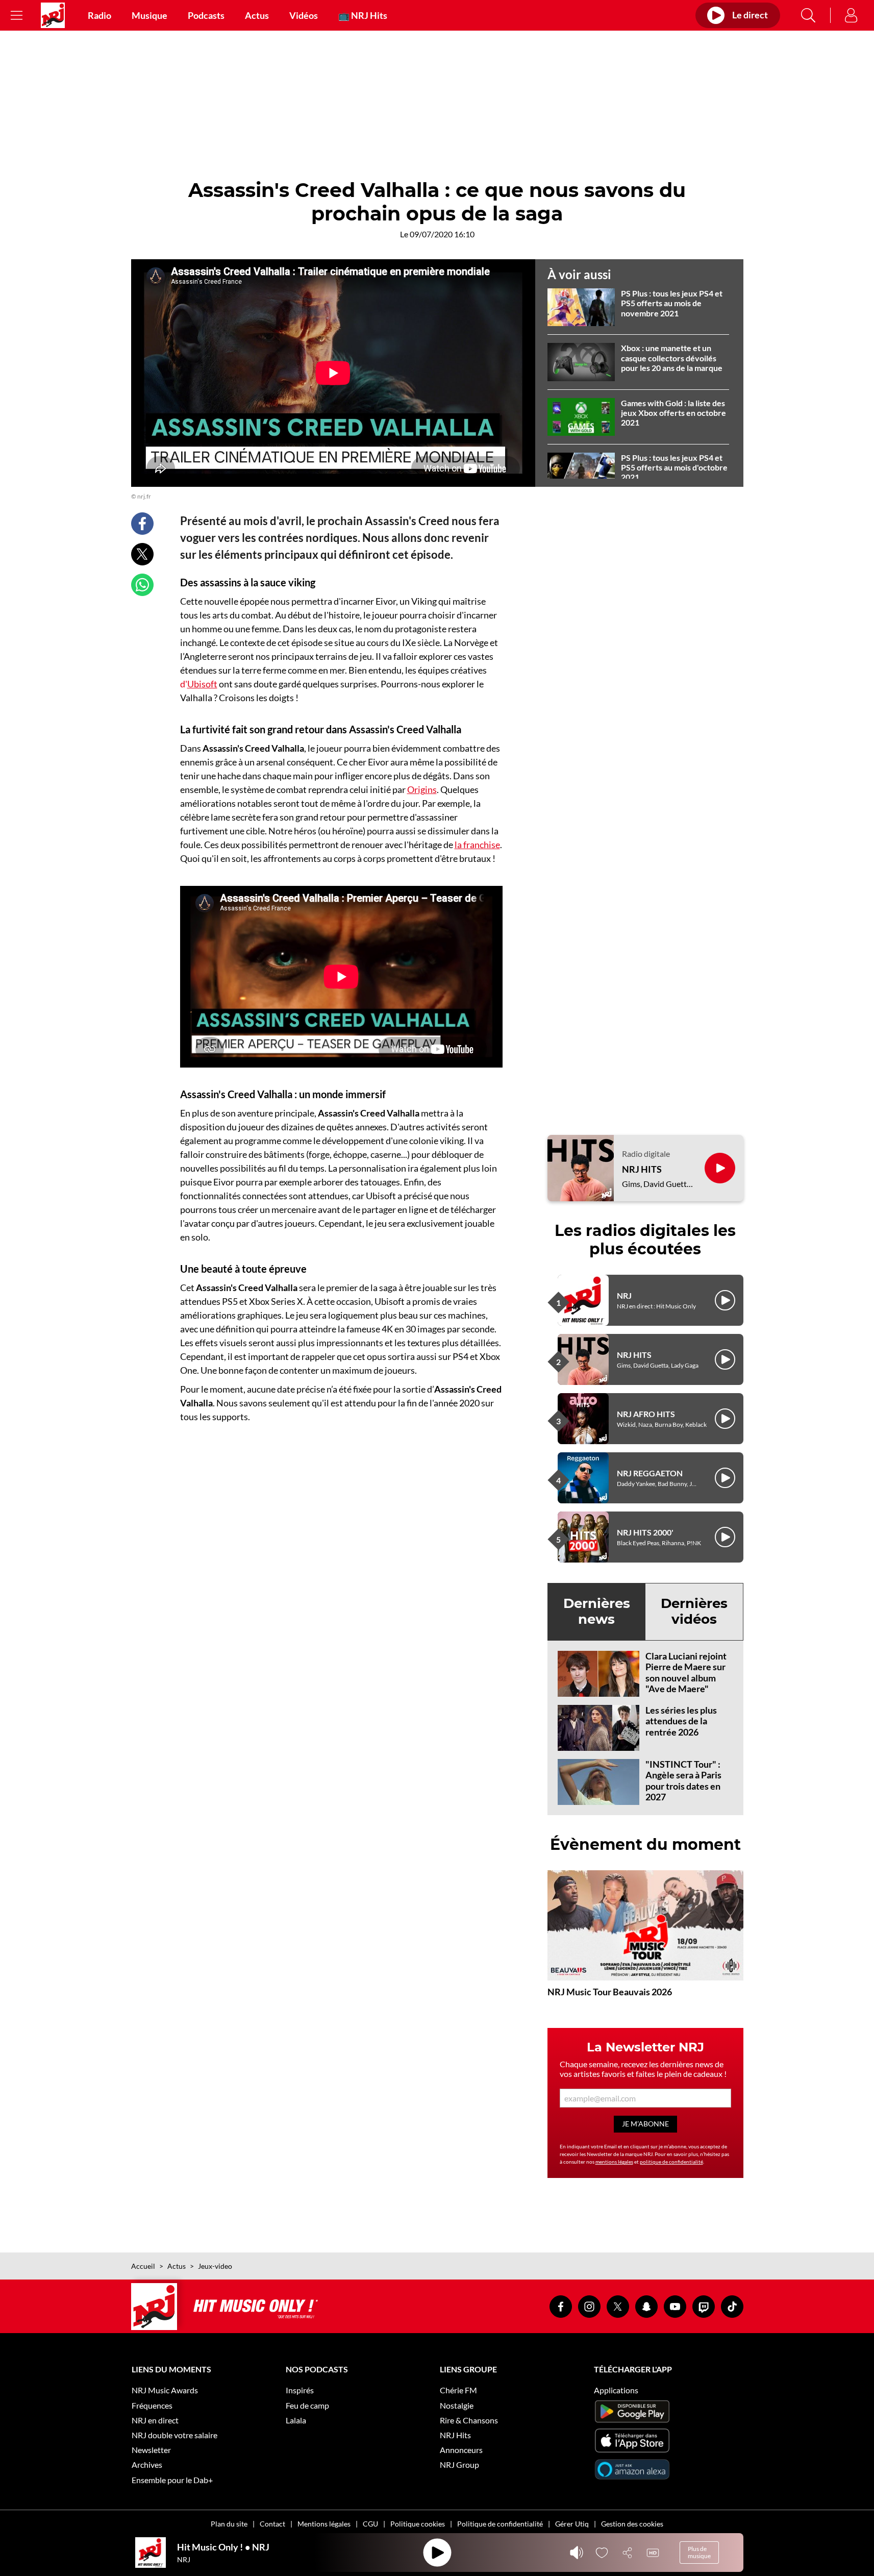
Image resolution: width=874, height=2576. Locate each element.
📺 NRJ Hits (363, 15)
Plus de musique (699, 2552)
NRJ (624, 1295)
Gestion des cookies (632, 2524)
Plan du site (229, 2524)
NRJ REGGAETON (650, 1473)
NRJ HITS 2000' (645, 1532)
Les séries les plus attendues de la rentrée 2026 (681, 1721)
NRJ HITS (642, 1169)
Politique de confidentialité (500, 2524)
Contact (272, 2524)
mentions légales (614, 2162)
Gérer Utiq (572, 2524)
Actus (257, 15)
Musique (149, 15)
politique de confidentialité (671, 2162)
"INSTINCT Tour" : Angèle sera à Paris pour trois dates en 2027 (683, 1781)
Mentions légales (324, 2524)
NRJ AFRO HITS (646, 1414)
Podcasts (206, 15)
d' (199, 684)
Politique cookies (418, 2524)
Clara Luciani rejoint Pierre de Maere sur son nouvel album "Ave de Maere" (686, 1673)
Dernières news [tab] (597, 1611)
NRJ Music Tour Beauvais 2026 (610, 1992)
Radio (99, 15)
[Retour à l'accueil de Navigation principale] (53, 15)
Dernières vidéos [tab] (694, 1611)
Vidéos (304, 15)
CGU (370, 2524)
